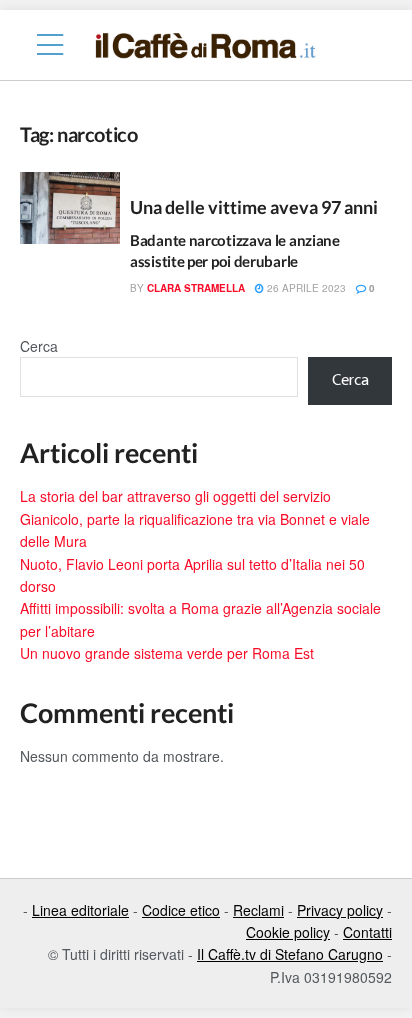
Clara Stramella (196, 288)
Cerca (39, 346)
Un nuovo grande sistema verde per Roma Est (167, 653)
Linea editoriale (80, 910)
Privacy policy (340, 910)
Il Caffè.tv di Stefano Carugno (290, 954)
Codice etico (181, 910)
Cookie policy (288, 932)
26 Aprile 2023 (305, 288)
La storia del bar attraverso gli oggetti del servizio (175, 496)
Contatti (367, 932)
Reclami (258, 910)
